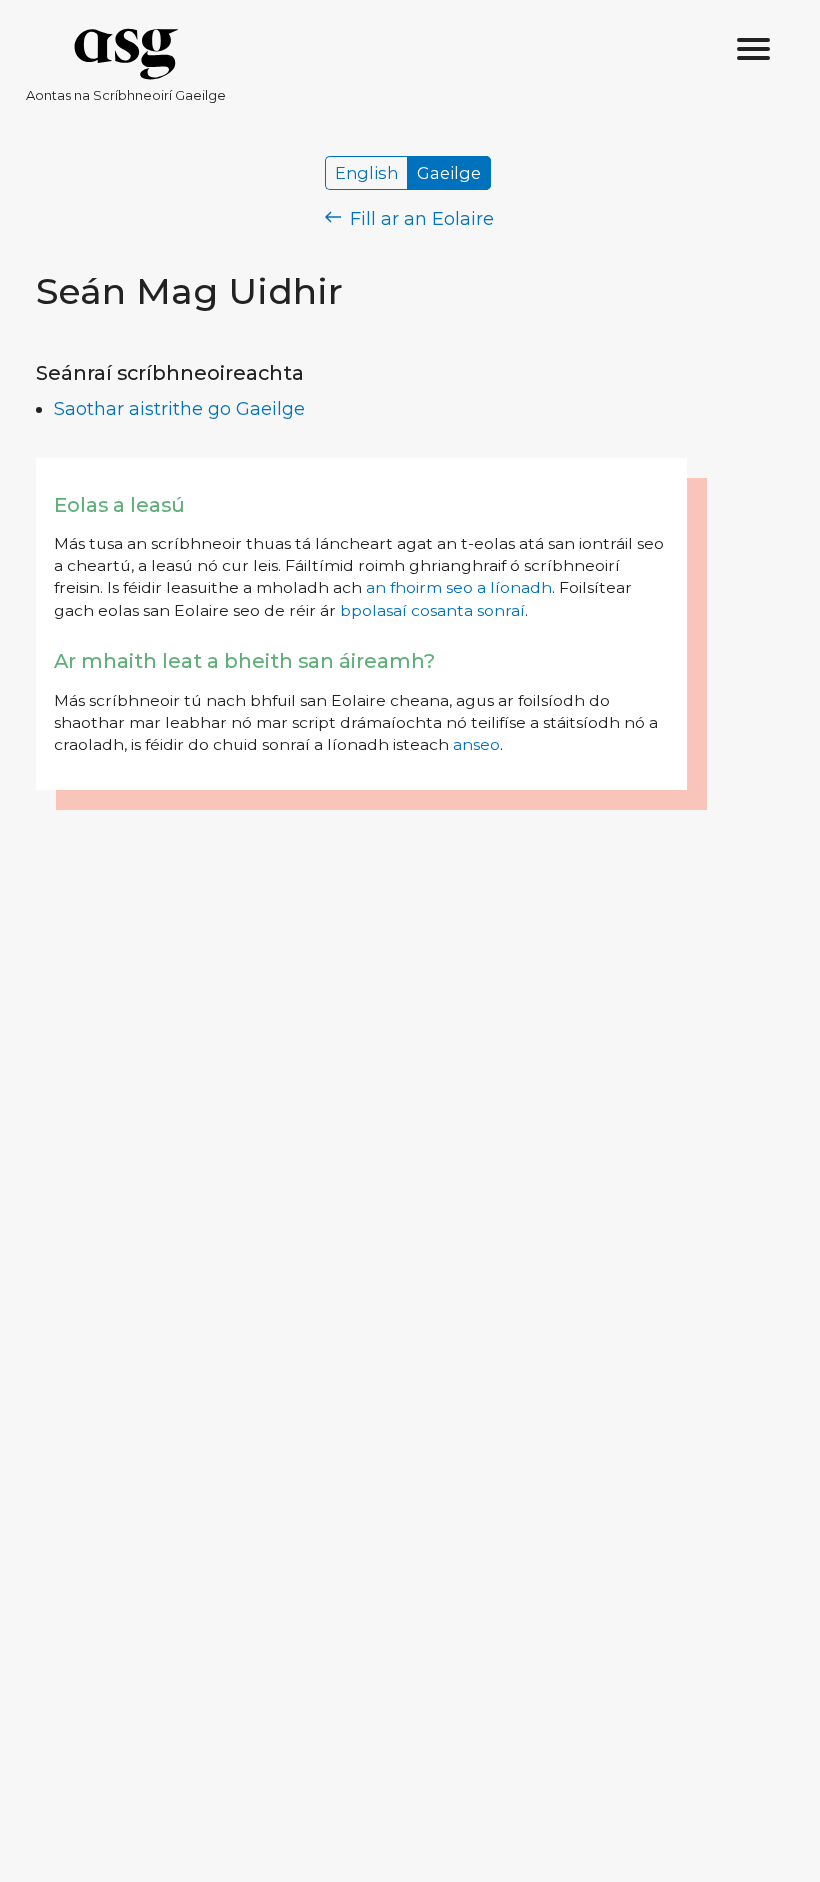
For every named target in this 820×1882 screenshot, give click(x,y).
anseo (476, 744)
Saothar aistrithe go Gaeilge (179, 409)
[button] (754, 50)
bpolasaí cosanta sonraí (432, 610)
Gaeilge (449, 173)
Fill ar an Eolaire (419, 219)
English (366, 173)
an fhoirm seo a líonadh (459, 587)
